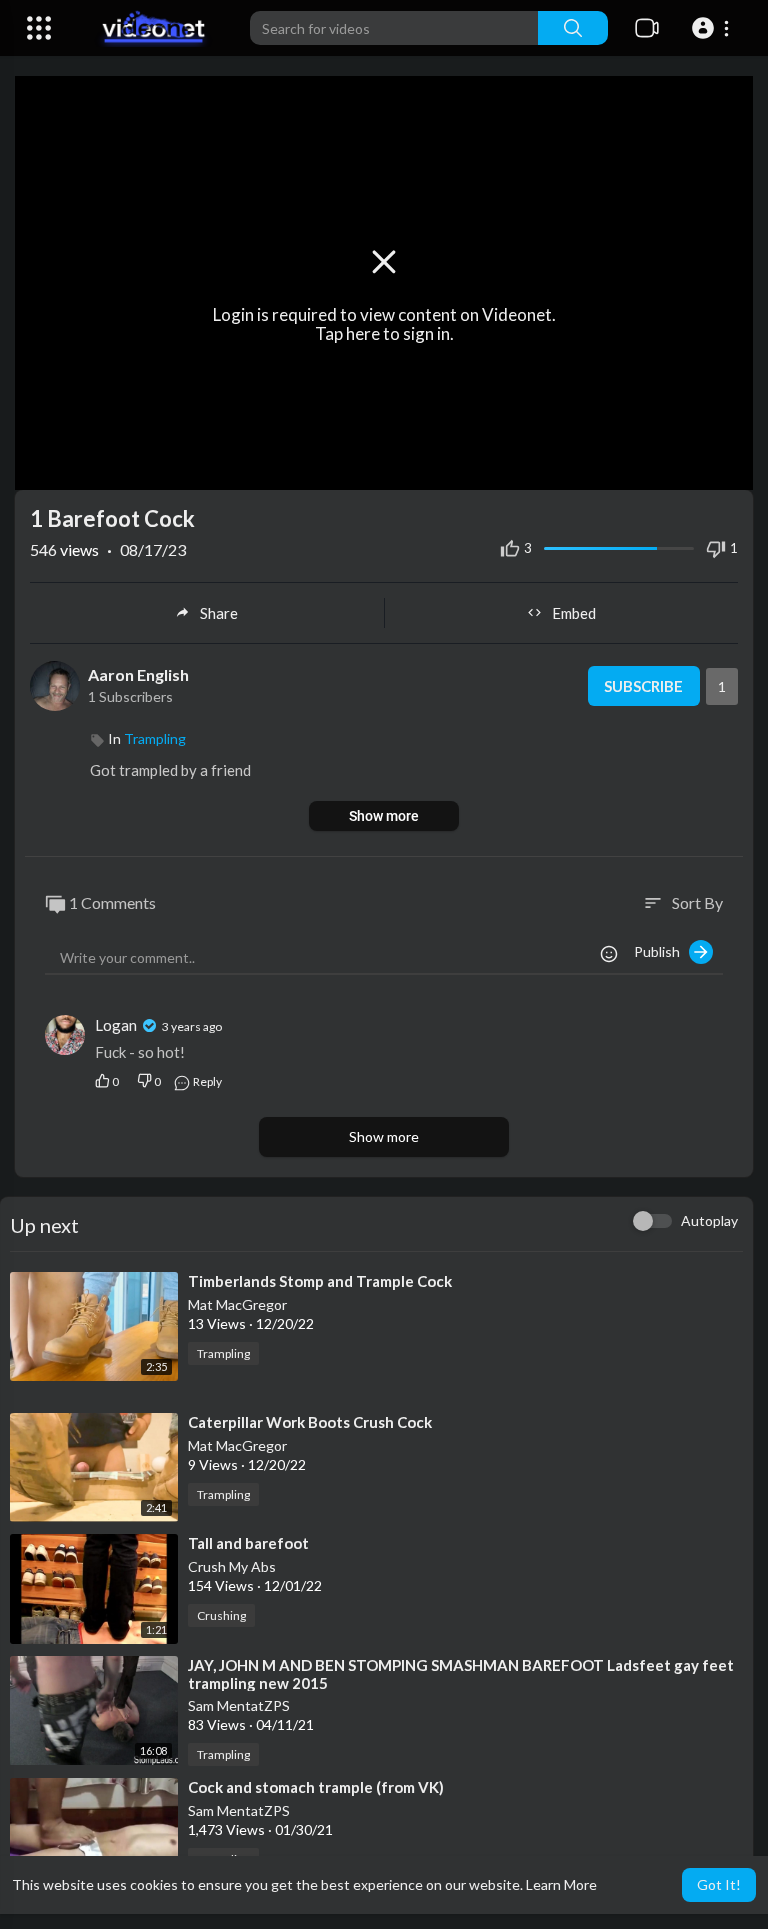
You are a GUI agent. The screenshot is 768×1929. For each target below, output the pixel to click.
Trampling (155, 738)
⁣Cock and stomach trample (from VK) (316, 1787)
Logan (117, 1025)
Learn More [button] (561, 1884)
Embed (574, 613)
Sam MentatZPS (239, 1705)
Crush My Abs (232, 1566)
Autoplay (709, 1220)
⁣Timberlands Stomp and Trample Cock (320, 1281)
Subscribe (643, 686)
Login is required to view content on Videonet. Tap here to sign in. (384, 324)
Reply (206, 1081)
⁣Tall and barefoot (248, 1543)
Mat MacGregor (237, 1304)
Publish (661, 951)
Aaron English (138, 674)
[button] (713, 28)
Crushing (221, 1615)
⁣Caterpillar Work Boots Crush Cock (310, 1422)
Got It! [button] (719, 1884)
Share (219, 613)
